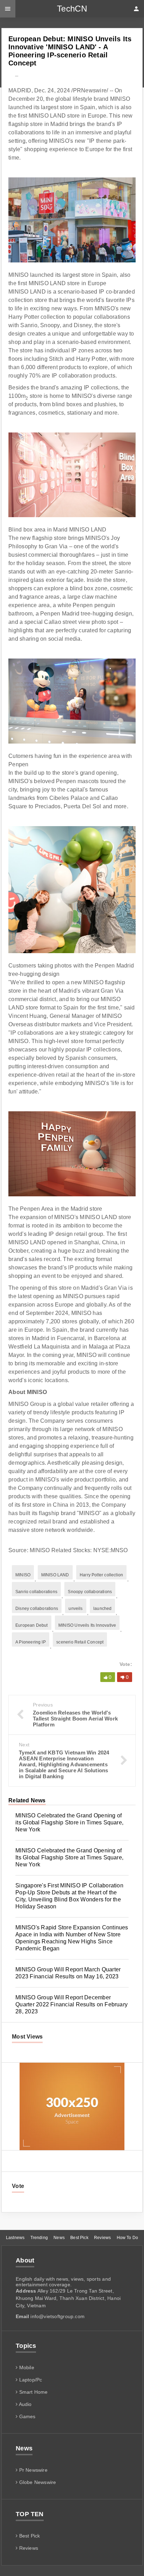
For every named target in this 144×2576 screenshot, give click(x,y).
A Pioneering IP (31, 1642)
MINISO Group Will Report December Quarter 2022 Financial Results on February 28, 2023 (71, 2004)
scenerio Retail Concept (80, 1642)
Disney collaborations (37, 1609)
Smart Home (33, 2392)
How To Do (128, 2238)
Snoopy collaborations (90, 1592)
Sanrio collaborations (36, 1592)
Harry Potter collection (101, 1575)
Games (26, 2416)
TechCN (72, 9)
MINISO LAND (55, 1575)
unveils (75, 1609)
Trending (39, 2238)
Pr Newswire (33, 2470)
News (59, 2238)
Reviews (102, 2238)
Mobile (26, 2367)
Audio (24, 2404)
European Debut (32, 1625)
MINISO (23, 1575)
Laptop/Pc (30, 2380)
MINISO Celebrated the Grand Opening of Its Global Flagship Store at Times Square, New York (69, 1857)
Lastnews (15, 2238)
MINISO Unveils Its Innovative (87, 1625)
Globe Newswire (37, 2482)
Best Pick (79, 2238)
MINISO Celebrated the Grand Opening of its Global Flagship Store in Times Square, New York (69, 1822)
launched (102, 1609)
